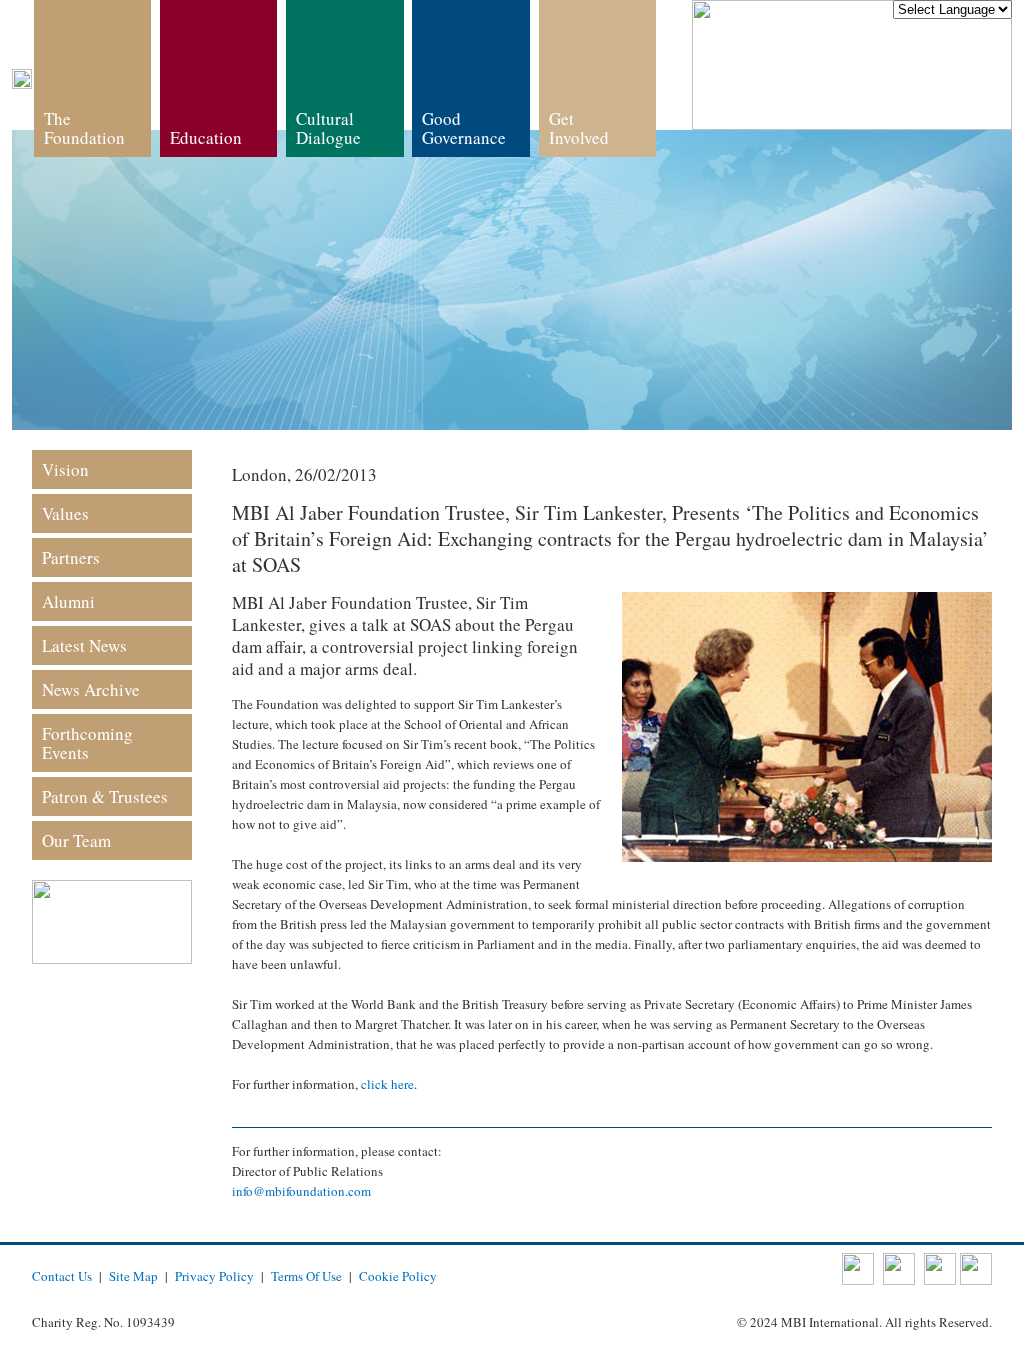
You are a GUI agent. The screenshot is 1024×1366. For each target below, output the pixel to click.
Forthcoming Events (87, 743)
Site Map (133, 1276)
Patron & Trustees (105, 796)
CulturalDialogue (328, 128)
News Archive (91, 689)
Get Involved (579, 128)
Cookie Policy (398, 1276)
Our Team (76, 840)
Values (65, 513)
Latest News (84, 645)
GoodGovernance (464, 128)
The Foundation (84, 128)
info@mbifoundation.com (301, 1191)
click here (387, 1084)
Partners (71, 557)
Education (206, 137)
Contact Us (62, 1276)
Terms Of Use (306, 1276)
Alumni (68, 601)
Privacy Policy (214, 1276)
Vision (65, 469)
